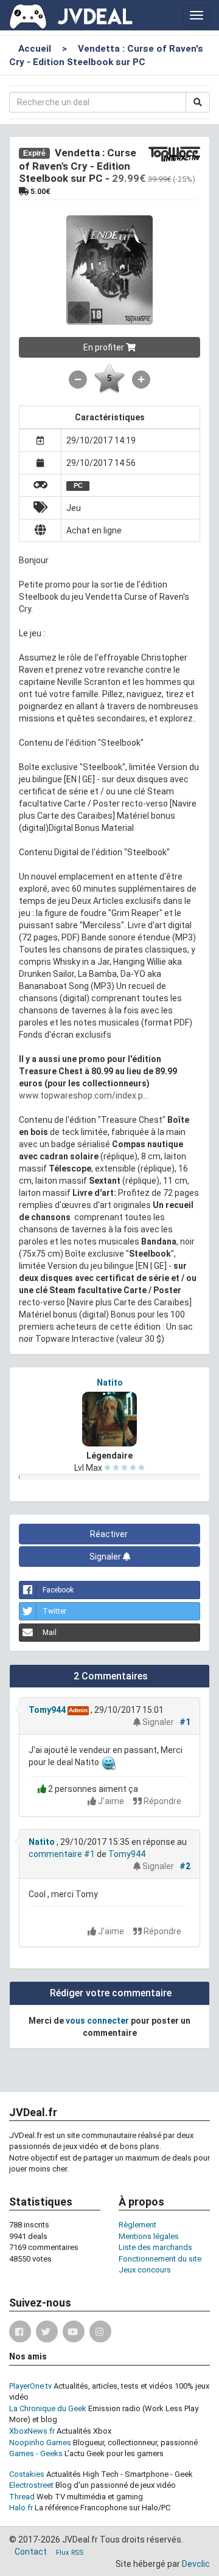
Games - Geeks (36, 2453)
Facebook (58, 1590)
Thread (22, 2497)
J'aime (111, 1801)
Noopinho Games (40, 2442)
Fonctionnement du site (160, 2259)
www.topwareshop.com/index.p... (84, 1095)
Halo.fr (21, 2508)
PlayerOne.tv (30, 2386)
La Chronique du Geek (48, 2408)
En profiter (105, 347)
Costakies (27, 2474)
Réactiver (110, 1534)
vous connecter (97, 2021)
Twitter (54, 1611)
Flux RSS (70, 2553)
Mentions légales (149, 2236)
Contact (31, 2552)
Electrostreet (31, 2485)
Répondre (162, 1801)
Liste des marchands (155, 2247)
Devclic (196, 2564)
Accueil (35, 49)
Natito (110, 1383)
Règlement (137, 2225)
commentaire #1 (62, 1854)
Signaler (106, 1557)
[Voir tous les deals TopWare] (174, 153)
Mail (50, 1633)
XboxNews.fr (32, 2431)
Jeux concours (145, 2270)
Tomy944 (47, 1710)
